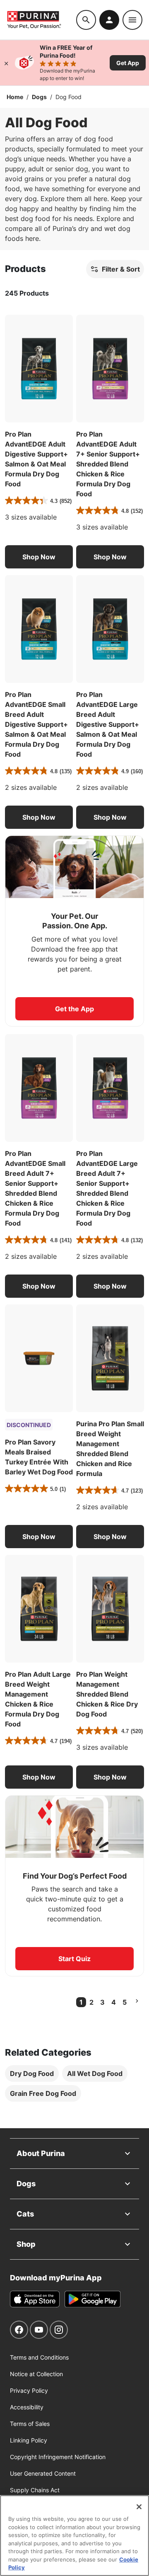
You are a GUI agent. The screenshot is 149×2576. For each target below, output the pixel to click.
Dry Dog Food (32, 2073)
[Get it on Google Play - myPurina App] (93, 2299)
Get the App (74, 1009)
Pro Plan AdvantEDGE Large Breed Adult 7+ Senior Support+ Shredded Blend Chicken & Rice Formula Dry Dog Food (107, 1188)
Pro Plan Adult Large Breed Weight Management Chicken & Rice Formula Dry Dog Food (38, 1699)
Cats (25, 2214)
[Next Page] (137, 2001)
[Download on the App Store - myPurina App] (35, 2299)
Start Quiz (74, 1959)
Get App (128, 63)
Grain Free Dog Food (43, 2093)
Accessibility (27, 2407)
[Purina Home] (41, 20)
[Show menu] (132, 20)
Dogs (39, 97)
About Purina (41, 2153)
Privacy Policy (29, 2390)
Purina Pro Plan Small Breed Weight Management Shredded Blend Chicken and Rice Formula (110, 1449)
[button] (39, 557)
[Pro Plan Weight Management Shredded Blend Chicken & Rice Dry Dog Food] (110, 1609)
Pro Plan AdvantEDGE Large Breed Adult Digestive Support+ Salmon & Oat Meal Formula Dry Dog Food (108, 724)
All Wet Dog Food (95, 2073)
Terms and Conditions (39, 2357)
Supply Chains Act (35, 2490)
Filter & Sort (121, 269)
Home (15, 97)
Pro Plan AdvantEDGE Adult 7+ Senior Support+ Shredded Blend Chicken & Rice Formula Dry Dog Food (108, 464)
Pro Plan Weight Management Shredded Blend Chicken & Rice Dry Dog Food (107, 1694)
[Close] (6, 63)
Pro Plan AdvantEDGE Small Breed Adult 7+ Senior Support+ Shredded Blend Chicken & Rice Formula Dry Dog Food (35, 1188)
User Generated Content (43, 2473)
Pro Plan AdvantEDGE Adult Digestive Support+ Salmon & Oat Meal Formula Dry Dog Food (36, 459)
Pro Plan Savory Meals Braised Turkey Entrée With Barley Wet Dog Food (39, 1457)
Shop (26, 2244)
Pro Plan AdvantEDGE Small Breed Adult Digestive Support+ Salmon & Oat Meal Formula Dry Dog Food (36, 724)
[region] (74, 2536)
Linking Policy (29, 2440)
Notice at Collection (36, 2374)
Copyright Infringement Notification (58, 2457)
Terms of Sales (30, 2424)
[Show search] (86, 20)
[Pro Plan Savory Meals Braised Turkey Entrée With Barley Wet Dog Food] (39, 1358)
